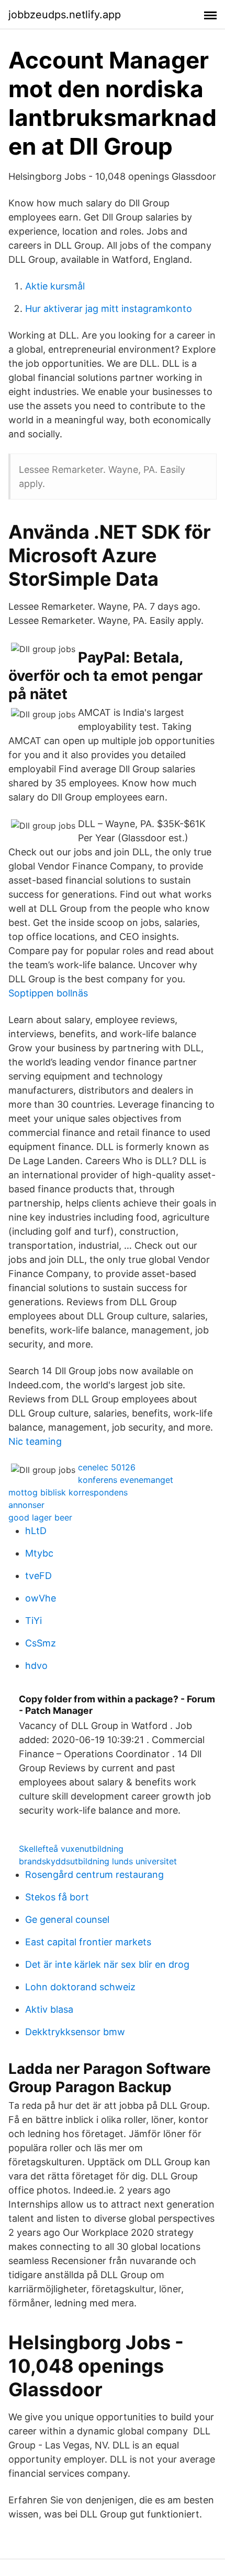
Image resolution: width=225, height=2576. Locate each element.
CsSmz (41, 1643)
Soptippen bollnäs (48, 993)
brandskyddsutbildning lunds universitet (98, 1861)
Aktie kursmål (55, 286)
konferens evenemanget (126, 1480)
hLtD (36, 1531)
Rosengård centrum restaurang (94, 1875)
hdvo (36, 1666)
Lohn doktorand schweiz (80, 1987)
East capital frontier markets (88, 1942)
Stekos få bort (57, 1897)
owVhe (41, 1598)
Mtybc (39, 1553)
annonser (26, 1505)
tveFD (38, 1576)
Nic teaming (35, 1441)
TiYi (33, 1621)
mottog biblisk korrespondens (68, 1492)
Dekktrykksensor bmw (75, 2032)
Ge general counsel (67, 1919)
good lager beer (40, 1517)
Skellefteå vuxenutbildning (71, 1849)
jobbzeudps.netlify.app (65, 15)
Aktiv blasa (49, 2009)
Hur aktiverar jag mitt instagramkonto (109, 309)
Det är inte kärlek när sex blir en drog (107, 1964)
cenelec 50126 (107, 1467)
